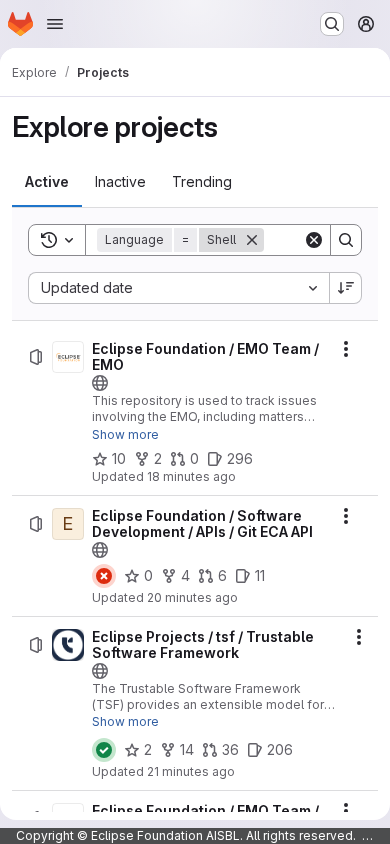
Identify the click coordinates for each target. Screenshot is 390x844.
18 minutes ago (191, 476)
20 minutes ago (192, 597)
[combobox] (178, 288)
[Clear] (314, 240)
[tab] (47, 182)
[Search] (346, 240)
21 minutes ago (191, 771)
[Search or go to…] (332, 24)
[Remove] (252, 240)
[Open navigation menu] (55, 24)
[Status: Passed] (104, 750)
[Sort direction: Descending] (346, 288)
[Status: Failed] (104, 576)
